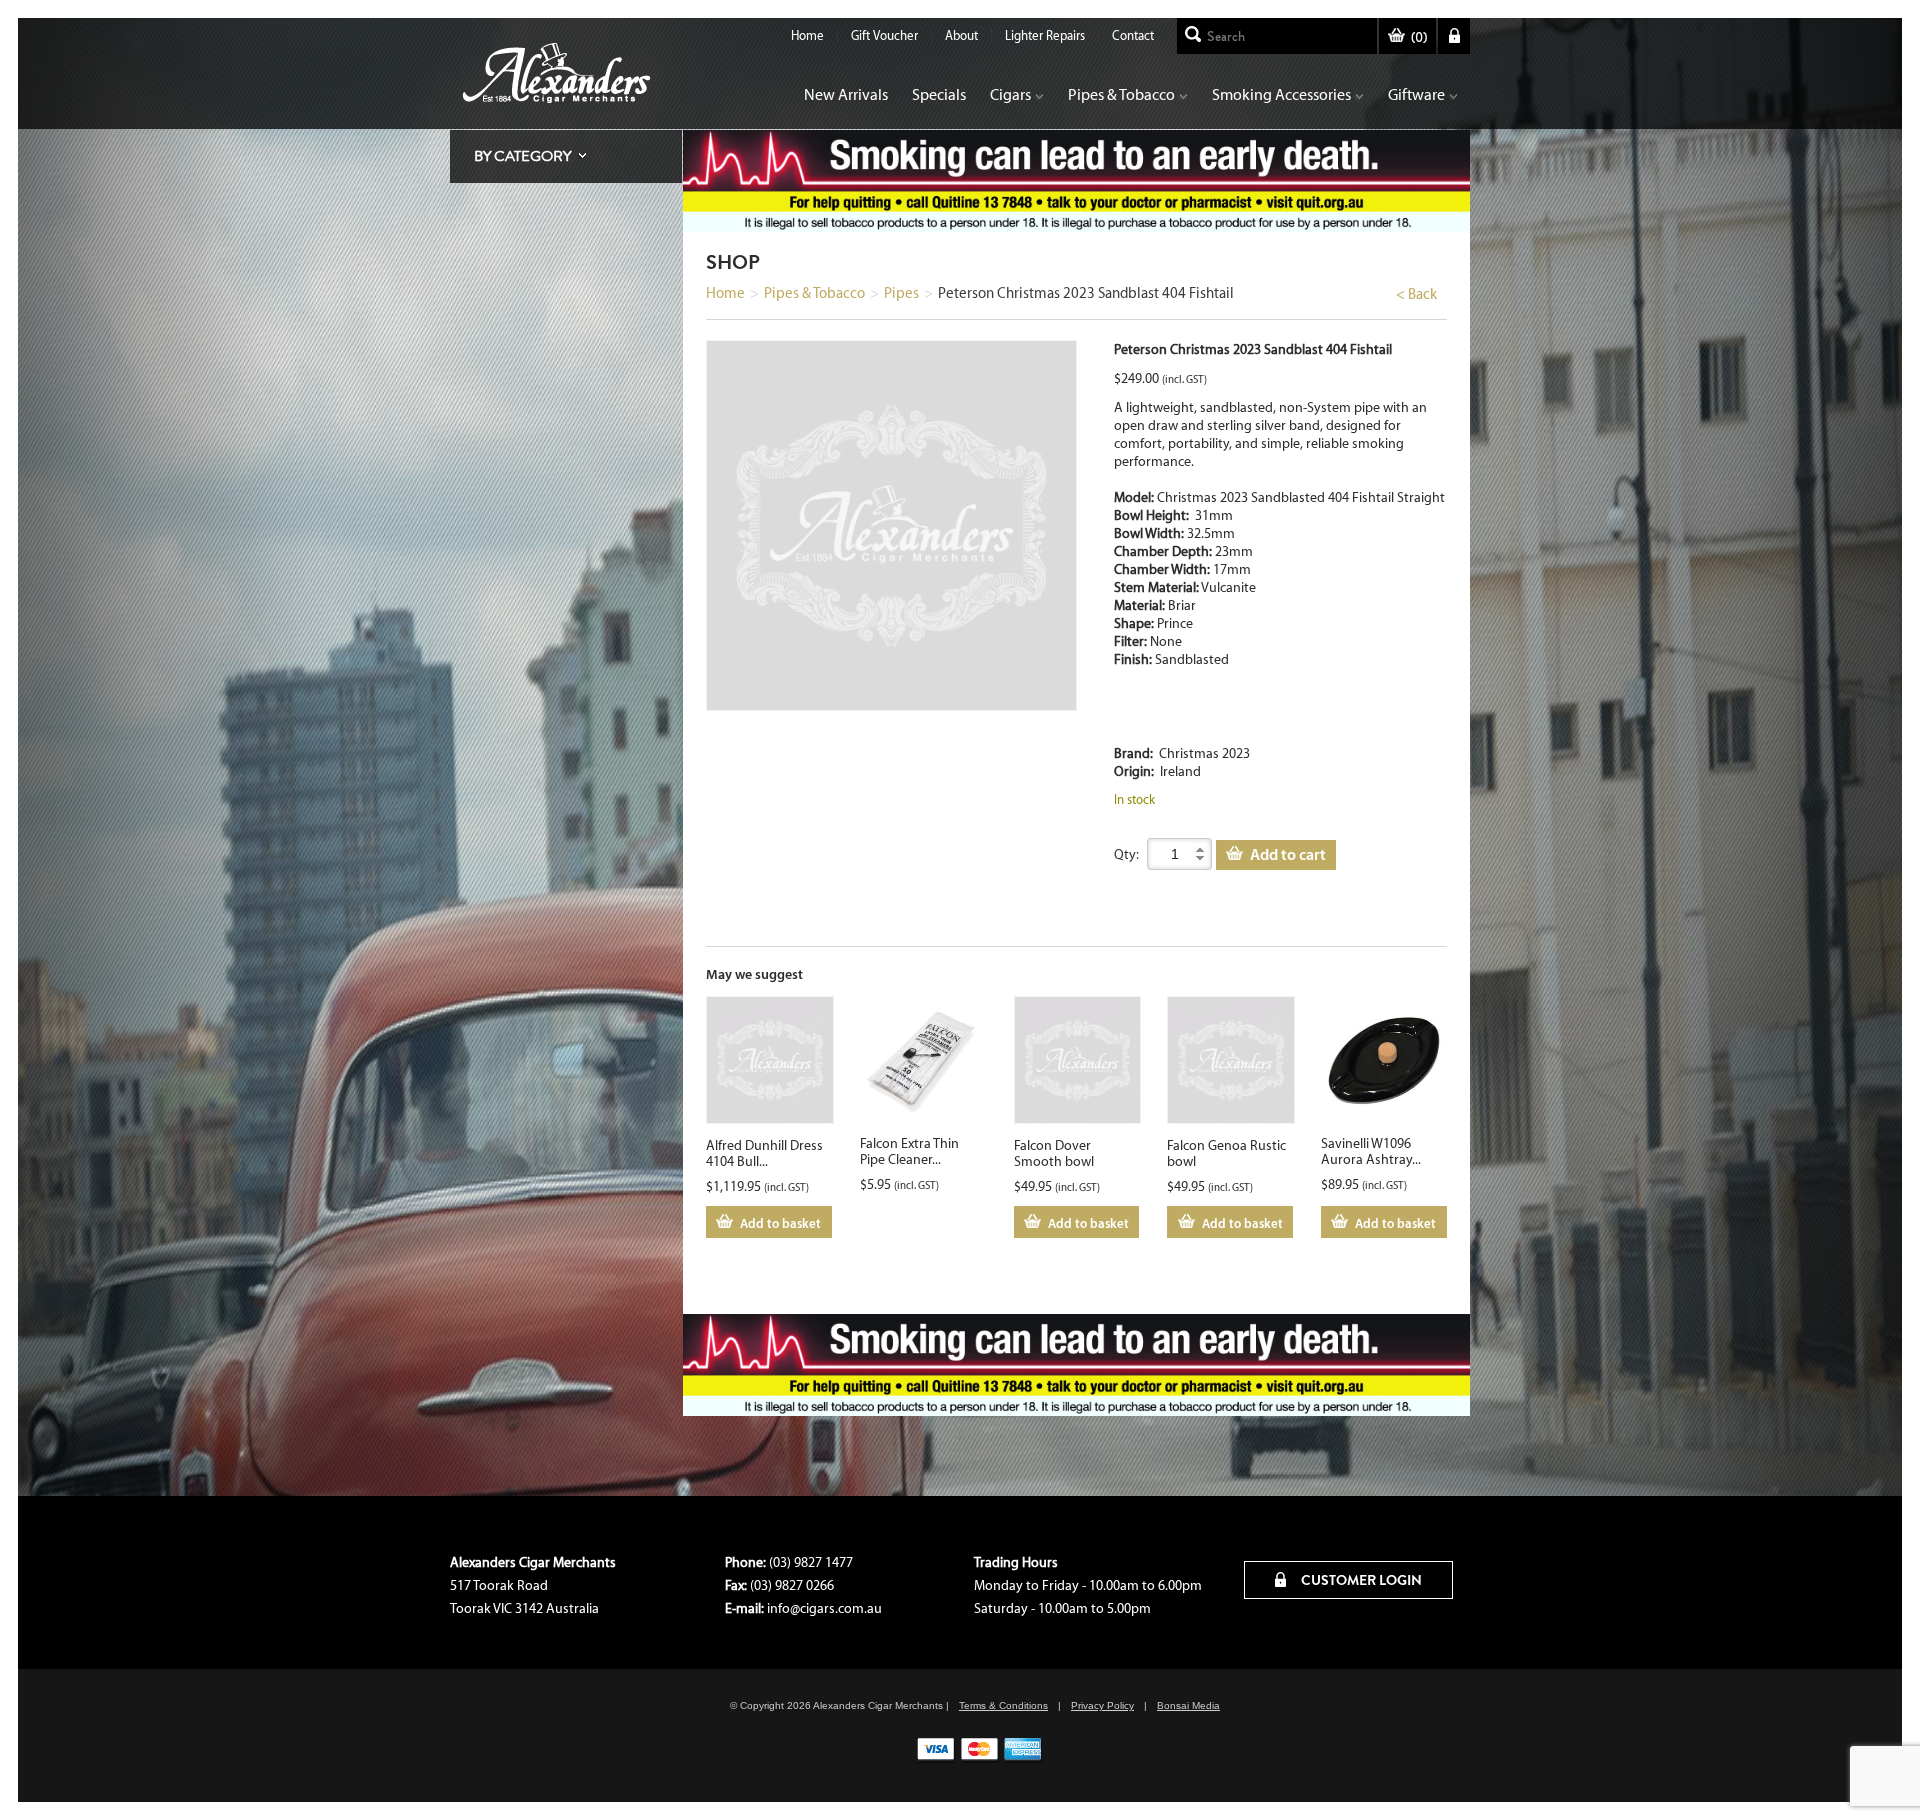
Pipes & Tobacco (1121, 94)
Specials (939, 94)
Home (807, 35)
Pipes (901, 293)
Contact (1133, 35)
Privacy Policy (1102, 1705)
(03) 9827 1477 (811, 1562)
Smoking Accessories (1281, 94)
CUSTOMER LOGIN (1360, 1580)
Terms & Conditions (1003, 1705)
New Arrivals (846, 94)
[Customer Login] (1454, 36)
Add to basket (780, 1223)
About (961, 35)
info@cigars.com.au (824, 1608)
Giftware (1416, 94)
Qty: (1126, 854)
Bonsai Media (1188, 1705)
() (1419, 37)
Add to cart (1288, 854)
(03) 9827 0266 (792, 1585)
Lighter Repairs (1045, 35)
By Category (522, 156)
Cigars (1010, 94)
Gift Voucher (884, 35)
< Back (1416, 294)
